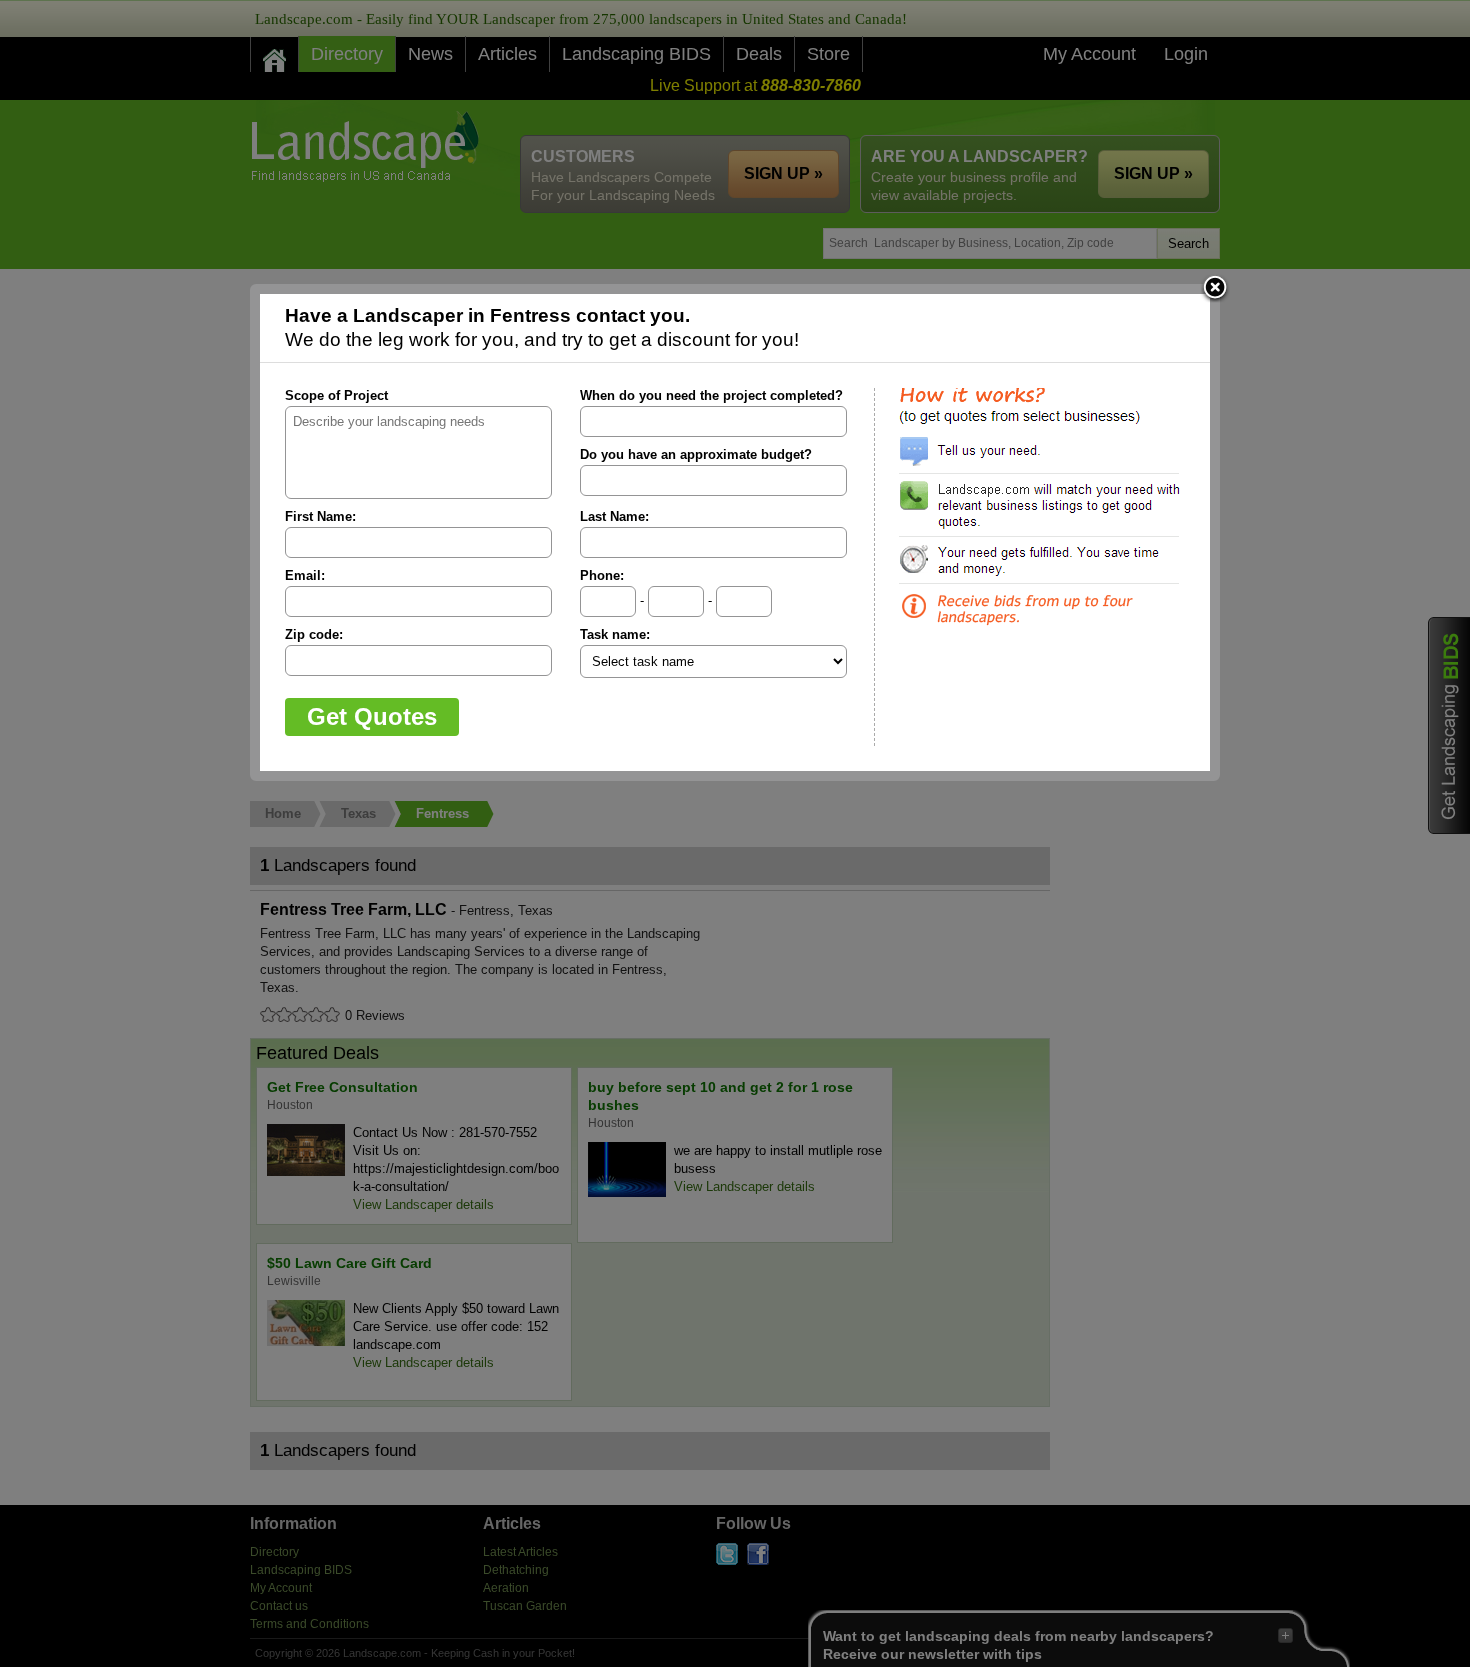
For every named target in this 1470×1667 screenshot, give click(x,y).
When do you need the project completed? (711, 395)
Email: (305, 575)
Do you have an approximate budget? (696, 454)
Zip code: (314, 634)
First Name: (320, 516)
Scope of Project (336, 395)
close (1215, 289)
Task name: (615, 634)
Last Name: (614, 516)
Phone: (602, 575)
